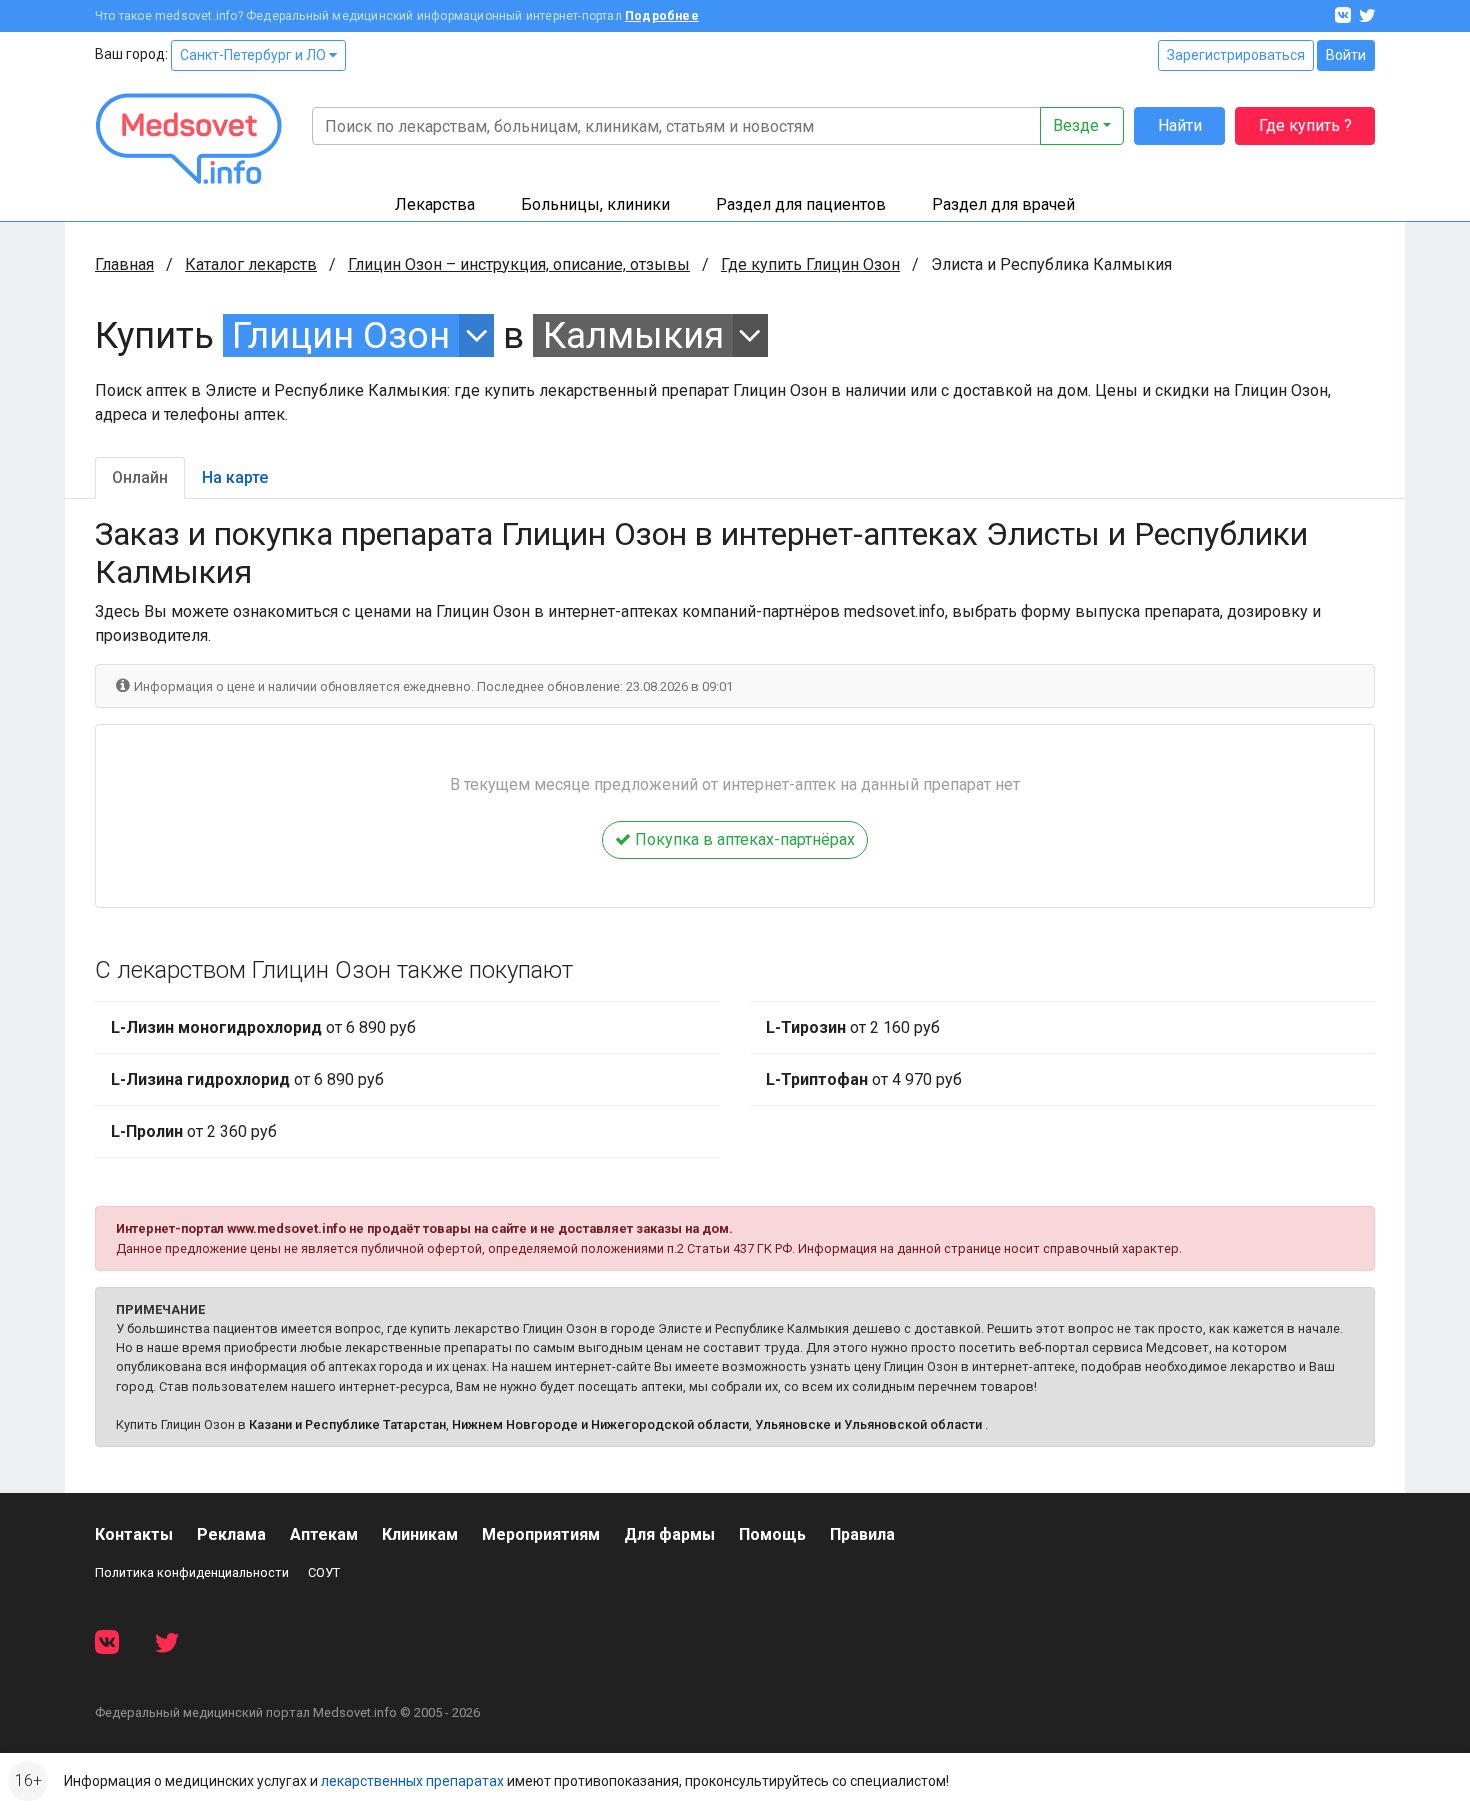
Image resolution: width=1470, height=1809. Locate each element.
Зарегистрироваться (1236, 55)
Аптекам (324, 1534)
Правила (862, 1534)
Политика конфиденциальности (192, 1572)
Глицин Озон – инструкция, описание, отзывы (519, 264)
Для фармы (669, 1534)
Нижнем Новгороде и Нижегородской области (600, 1424)
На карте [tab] (235, 477)
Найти (1180, 125)
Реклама (231, 1534)
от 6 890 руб (263, 1027)
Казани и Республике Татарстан (347, 1424)
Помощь (772, 1534)
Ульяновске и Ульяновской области (868, 1424)
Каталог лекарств (251, 264)
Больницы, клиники (595, 204)
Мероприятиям (541, 1534)
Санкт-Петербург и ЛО (254, 55)
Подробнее (662, 16)
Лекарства (435, 204)
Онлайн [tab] (140, 477)
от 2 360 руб (194, 1131)
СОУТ (324, 1572)
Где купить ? (1305, 125)
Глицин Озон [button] (341, 335)
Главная (124, 264)
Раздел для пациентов (801, 204)
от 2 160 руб (853, 1027)
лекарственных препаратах (412, 1781)
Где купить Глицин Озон (810, 264)
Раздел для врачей (1003, 204)
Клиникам (420, 1534)
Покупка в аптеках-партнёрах (743, 839)
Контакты (134, 1534)
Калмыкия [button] (633, 335)
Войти (1346, 55)
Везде (1076, 125)
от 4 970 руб (864, 1079)
